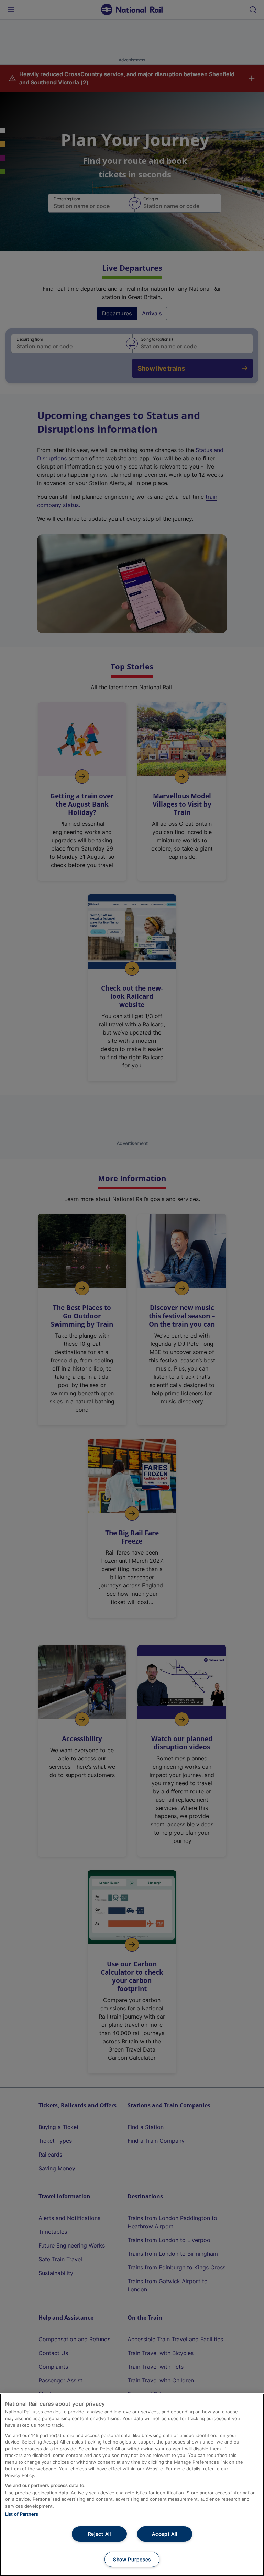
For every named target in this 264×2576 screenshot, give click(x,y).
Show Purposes (132, 2559)
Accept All (164, 2534)
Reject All (100, 2534)
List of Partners (22, 2514)
